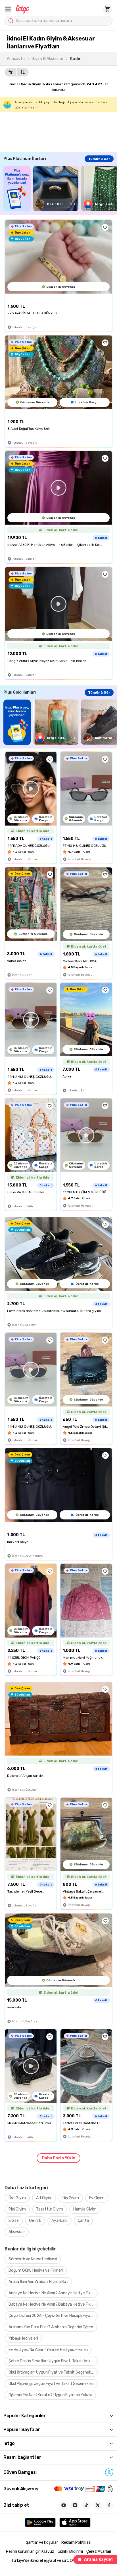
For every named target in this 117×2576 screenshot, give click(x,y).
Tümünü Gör (99, 159)
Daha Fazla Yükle (58, 2158)
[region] (60, 188)
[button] (8, 9)
